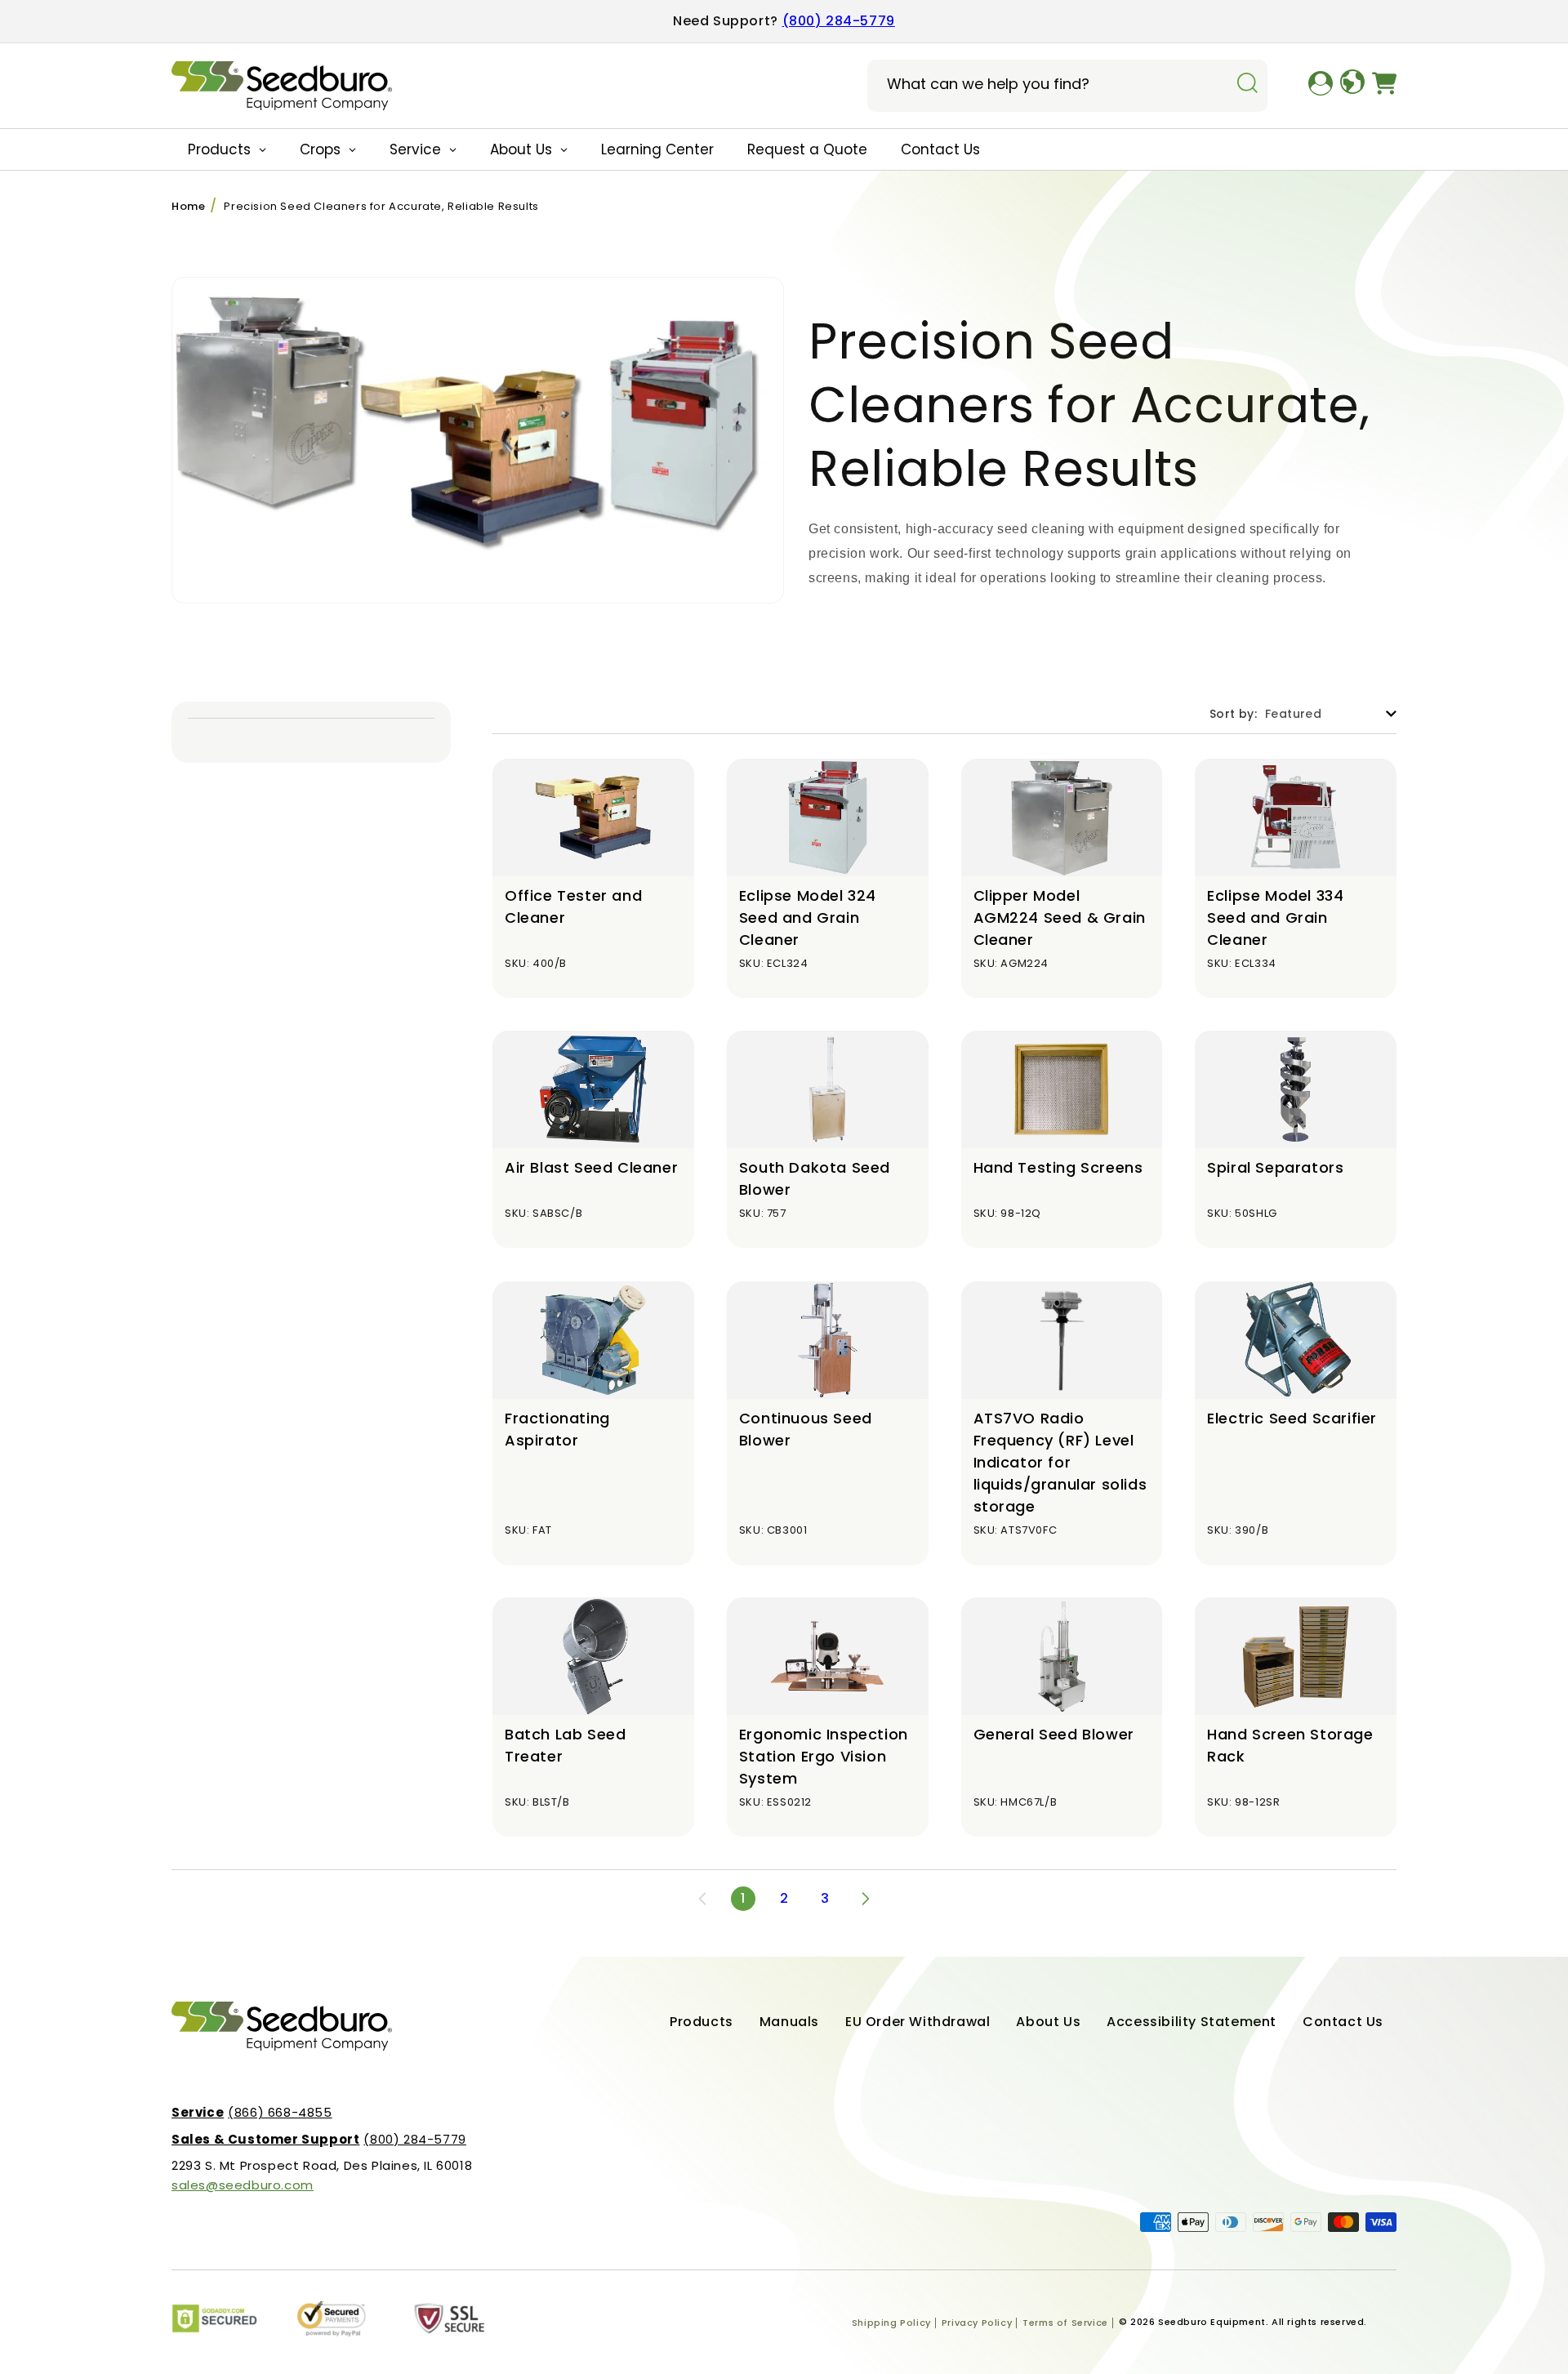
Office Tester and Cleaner (573, 906)
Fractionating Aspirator (557, 1429)
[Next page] (866, 1899)
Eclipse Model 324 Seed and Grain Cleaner (808, 918)
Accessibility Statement (1192, 2022)
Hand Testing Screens (1058, 1167)
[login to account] (1321, 86)
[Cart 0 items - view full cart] (1384, 86)
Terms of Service (1065, 2323)
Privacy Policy (977, 2323)
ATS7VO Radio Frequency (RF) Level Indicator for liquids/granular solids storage (1060, 1462)
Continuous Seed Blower (806, 1429)
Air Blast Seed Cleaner (591, 1167)
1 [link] (743, 1898)
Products (702, 2022)
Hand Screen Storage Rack (1290, 1745)
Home (188, 206)
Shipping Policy (891, 2323)
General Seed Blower (1054, 1734)
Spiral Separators (1275, 1167)
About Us (1048, 2022)
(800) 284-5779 (839, 21)
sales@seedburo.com (243, 2185)
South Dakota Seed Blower (815, 1178)
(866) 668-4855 (252, 2112)
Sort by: (1233, 714)
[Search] (1247, 84)
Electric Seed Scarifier (1292, 1418)
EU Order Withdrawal (918, 2022)
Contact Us (1343, 2022)
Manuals (789, 2022)
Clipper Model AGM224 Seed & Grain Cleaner (1060, 918)
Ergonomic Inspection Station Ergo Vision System (824, 1756)
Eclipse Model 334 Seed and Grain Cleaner (1275, 918)
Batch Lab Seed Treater (565, 1745)
